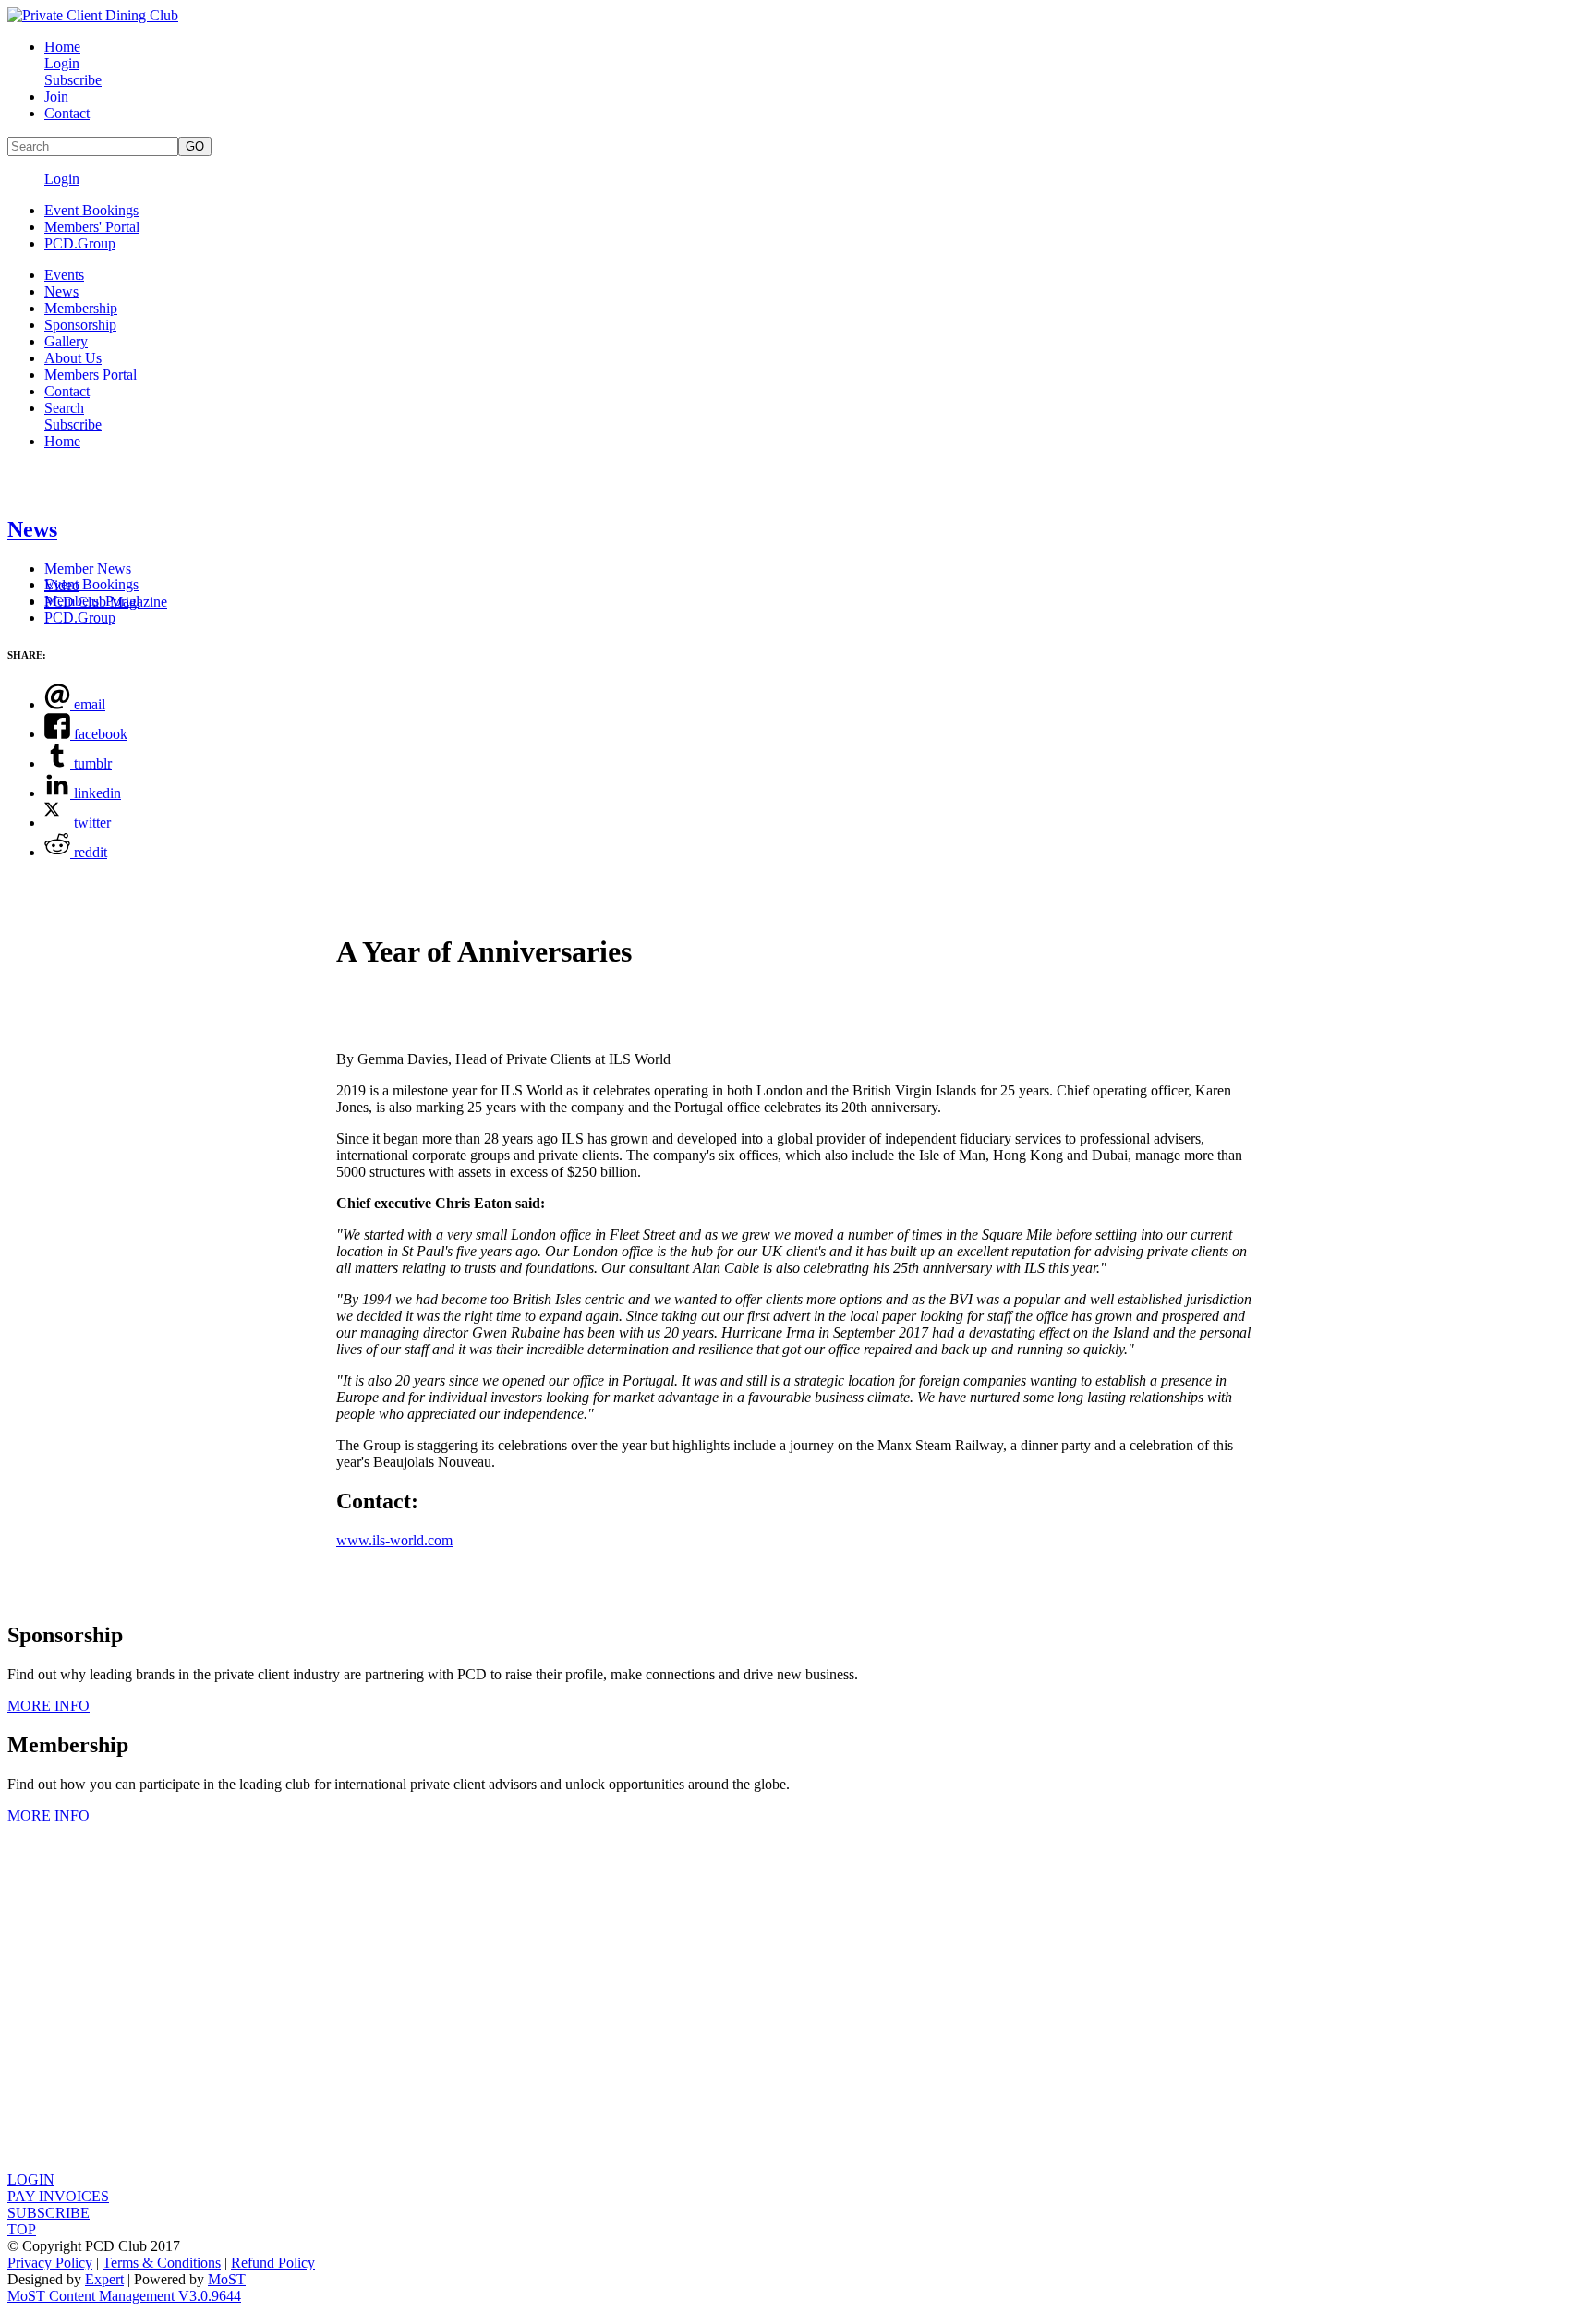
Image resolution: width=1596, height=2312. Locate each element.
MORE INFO (48, 1706)
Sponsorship (80, 325)
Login (62, 63)
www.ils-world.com (394, 1540)
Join (56, 97)
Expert (104, 2279)
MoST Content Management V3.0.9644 (124, 2296)
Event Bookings (91, 210)
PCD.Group (80, 243)
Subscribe (73, 80)
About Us (73, 358)
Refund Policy (273, 2263)
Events (64, 275)
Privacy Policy (50, 2263)
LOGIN (31, 2179)
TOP (22, 2229)
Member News (88, 569)
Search (64, 408)
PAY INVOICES (58, 2196)
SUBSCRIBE (48, 2213)
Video (62, 585)
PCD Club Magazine (106, 602)
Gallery (66, 341)
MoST (227, 2279)
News (61, 291)
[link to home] (93, 15)
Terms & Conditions (162, 2263)
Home (62, 47)
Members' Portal (92, 227)
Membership (81, 308)
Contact (67, 113)
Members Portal (91, 375)
